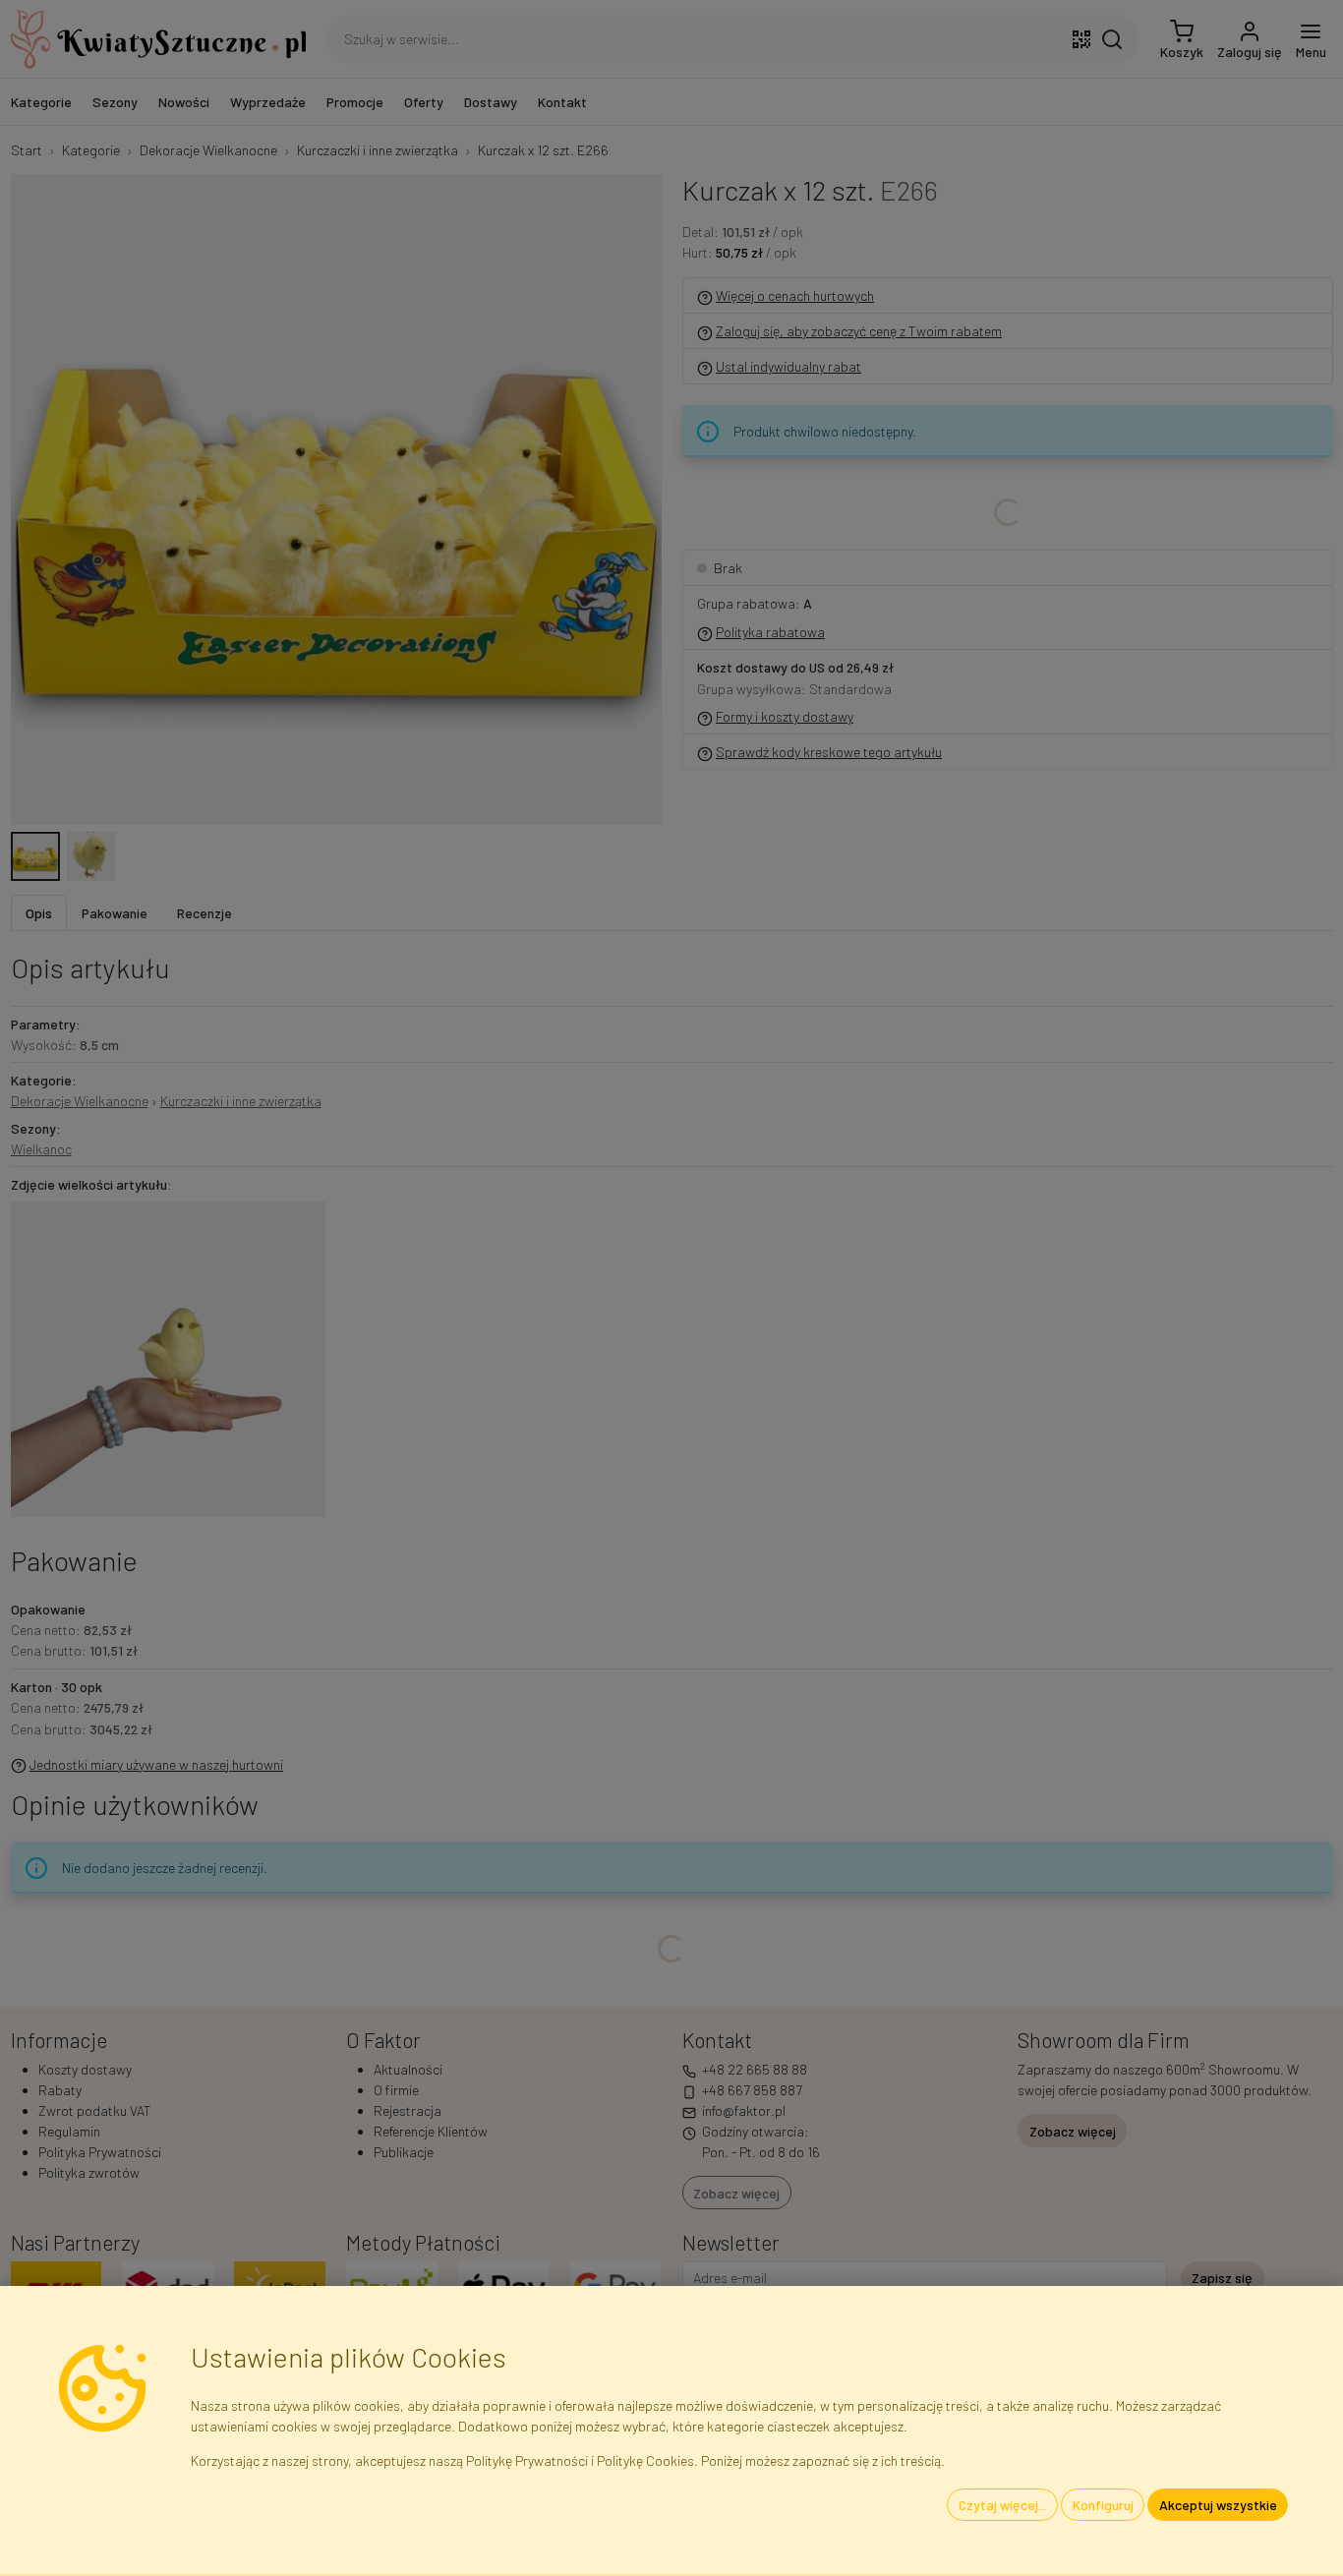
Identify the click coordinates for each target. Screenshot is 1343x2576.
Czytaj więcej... (1003, 2505)
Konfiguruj (1103, 2505)
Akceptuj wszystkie (1218, 2505)
